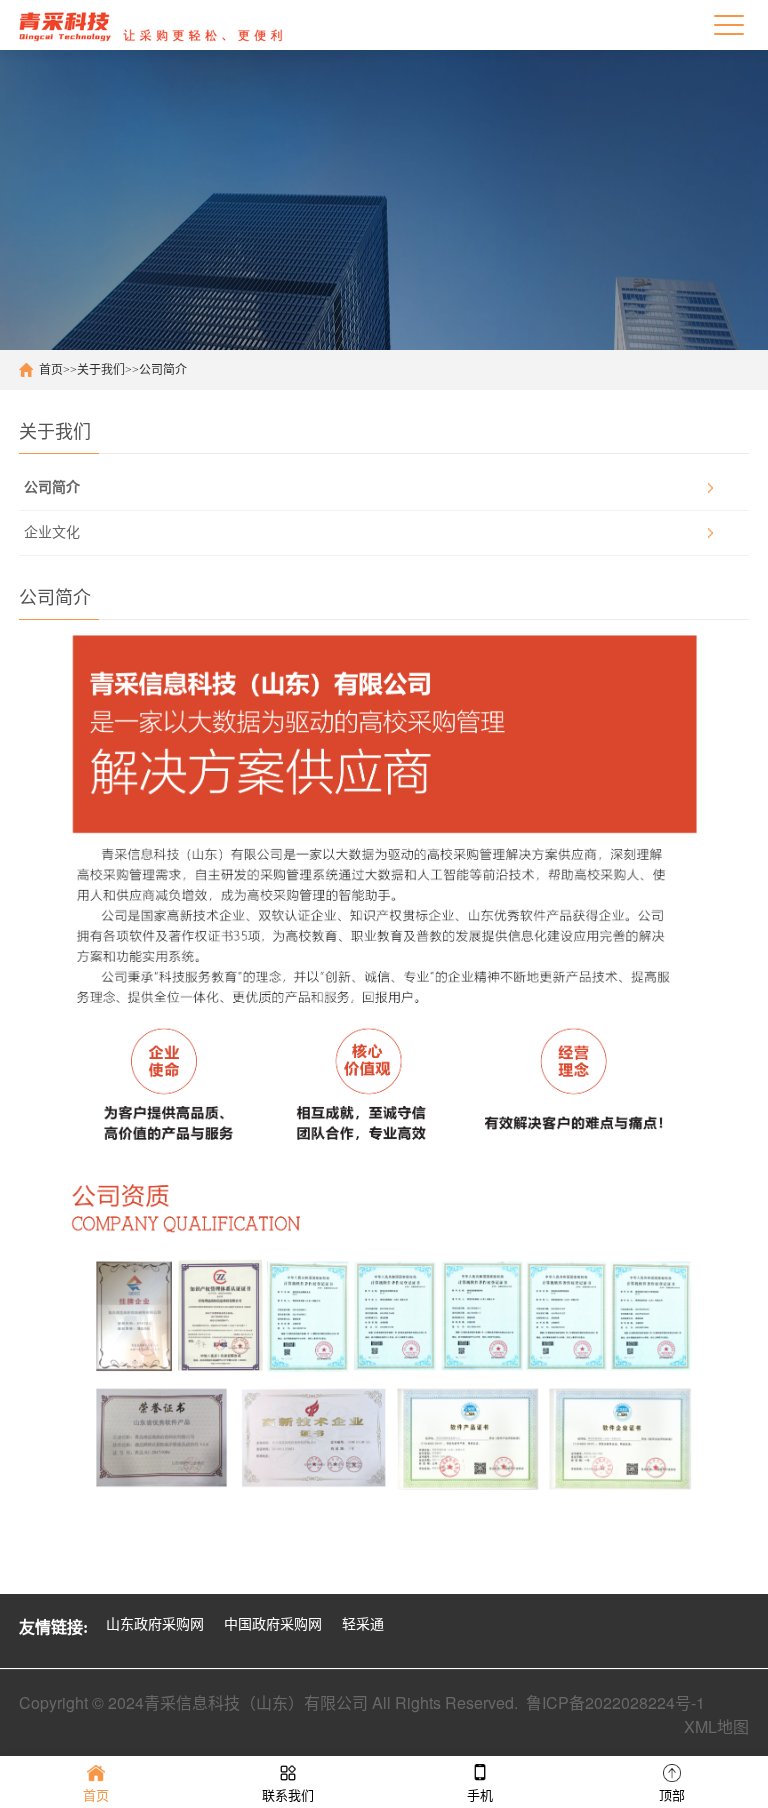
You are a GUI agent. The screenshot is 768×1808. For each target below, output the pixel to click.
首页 (51, 370)
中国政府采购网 (273, 1624)
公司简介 (163, 370)
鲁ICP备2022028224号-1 (615, 1702)
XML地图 (716, 1726)
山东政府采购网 (155, 1624)
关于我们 (101, 370)
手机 (480, 1795)
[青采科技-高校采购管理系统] (152, 25)
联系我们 (288, 1795)
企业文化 (52, 532)
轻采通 (363, 1624)
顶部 (672, 1795)
